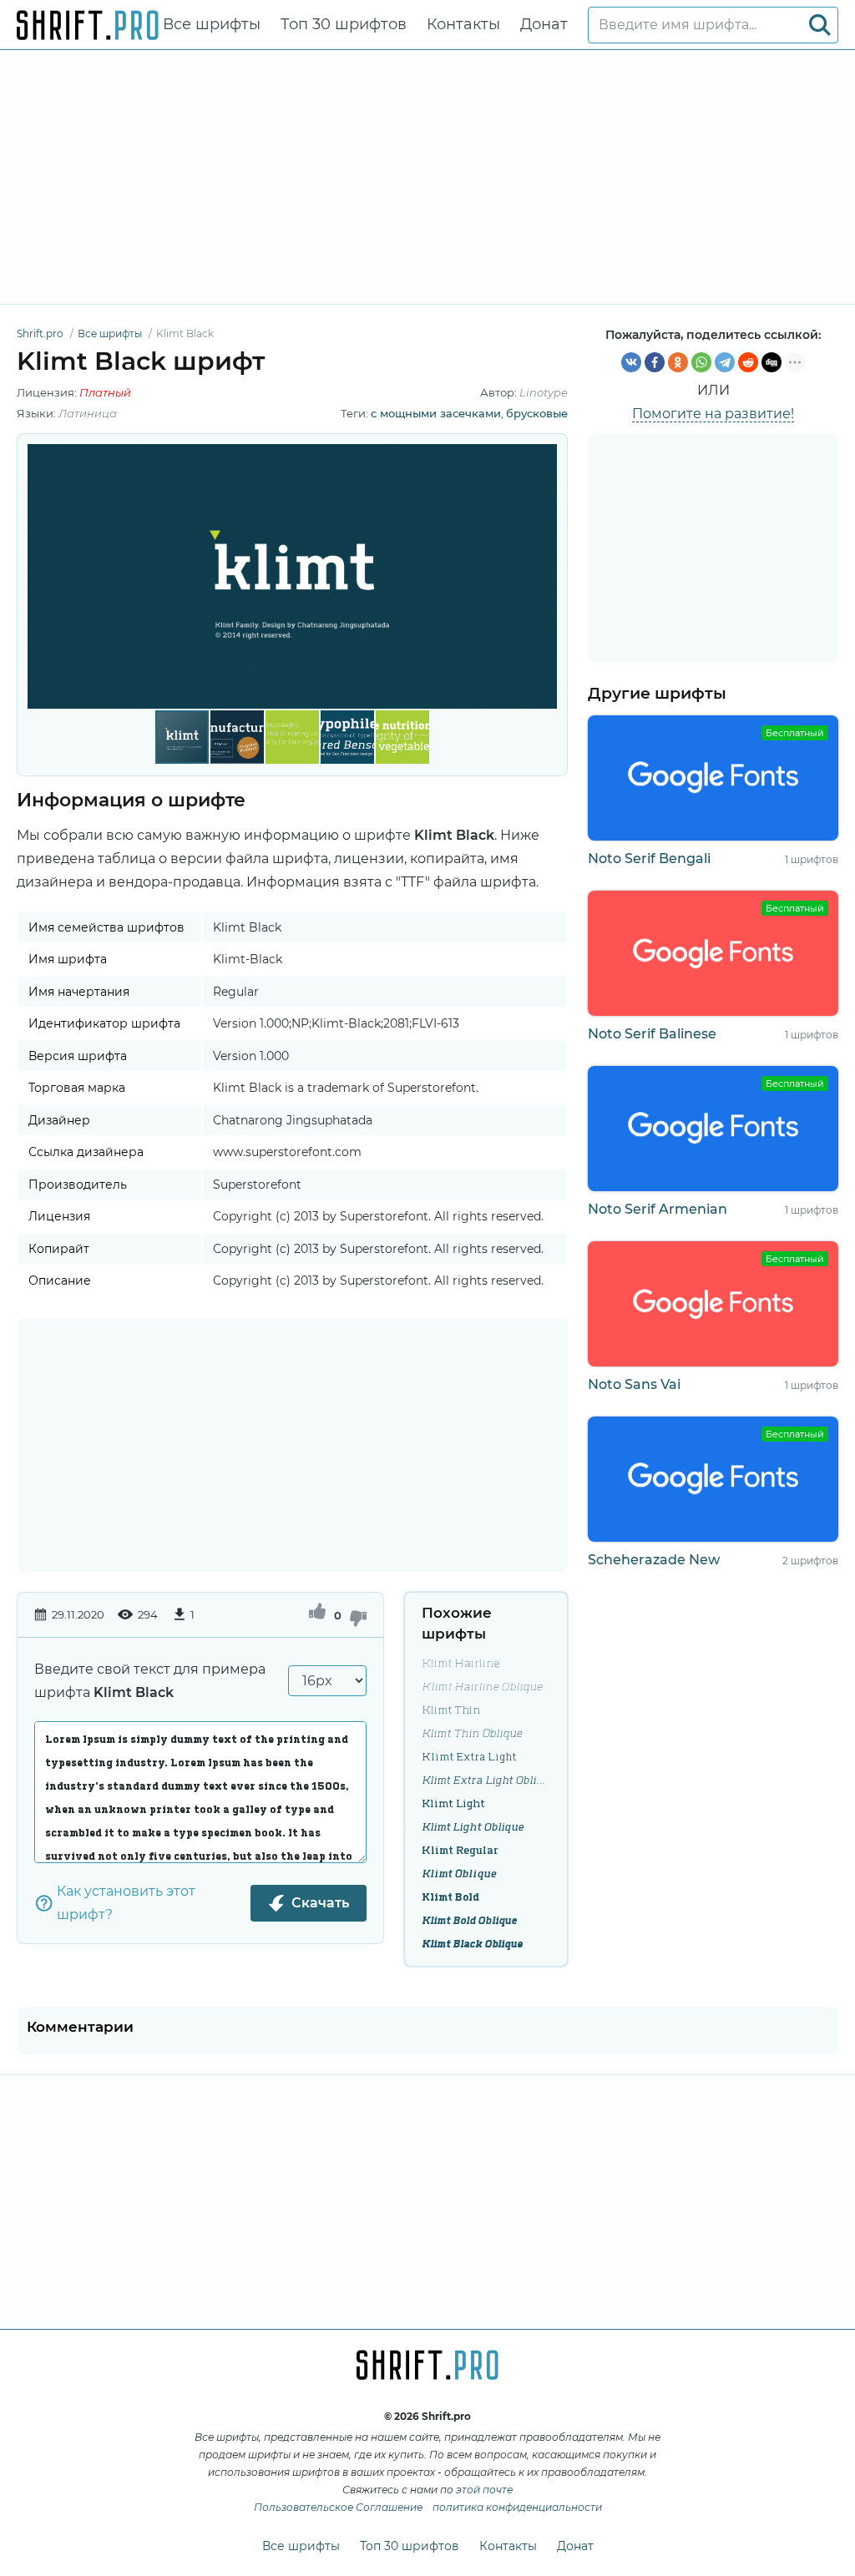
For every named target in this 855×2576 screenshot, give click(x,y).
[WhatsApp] (701, 362)
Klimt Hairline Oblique (482, 1687)
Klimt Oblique (459, 1874)
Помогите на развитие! (713, 414)
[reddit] (748, 362)
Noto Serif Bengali (649, 859)
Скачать (320, 1903)
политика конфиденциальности (517, 2507)
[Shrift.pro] (88, 25)
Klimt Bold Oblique (469, 1921)
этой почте (484, 2490)
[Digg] (772, 362)
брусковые (537, 413)
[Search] (820, 25)
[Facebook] (655, 362)
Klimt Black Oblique (472, 1944)
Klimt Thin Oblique (472, 1734)
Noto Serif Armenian (658, 1209)
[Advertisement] (427, 177)
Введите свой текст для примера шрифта (150, 1681)
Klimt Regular (460, 1851)
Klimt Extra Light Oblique (486, 1780)
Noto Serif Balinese (652, 1034)
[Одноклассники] (678, 362)
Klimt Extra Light (469, 1757)
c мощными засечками (436, 413)
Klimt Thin (451, 1710)
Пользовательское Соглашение (338, 2507)
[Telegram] (725, 362)
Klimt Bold (450, 1897)
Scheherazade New (654, 1560)
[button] (542, 576)
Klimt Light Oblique (473, 1827)
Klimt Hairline (461, 1664)
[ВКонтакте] (631, 362)
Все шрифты (212, 24)
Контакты (463, 24)
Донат (544, 24)
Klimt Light (453, 1804)
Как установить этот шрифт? (126, 1903)
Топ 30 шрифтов (344, 24)
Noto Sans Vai (634, 1384)
